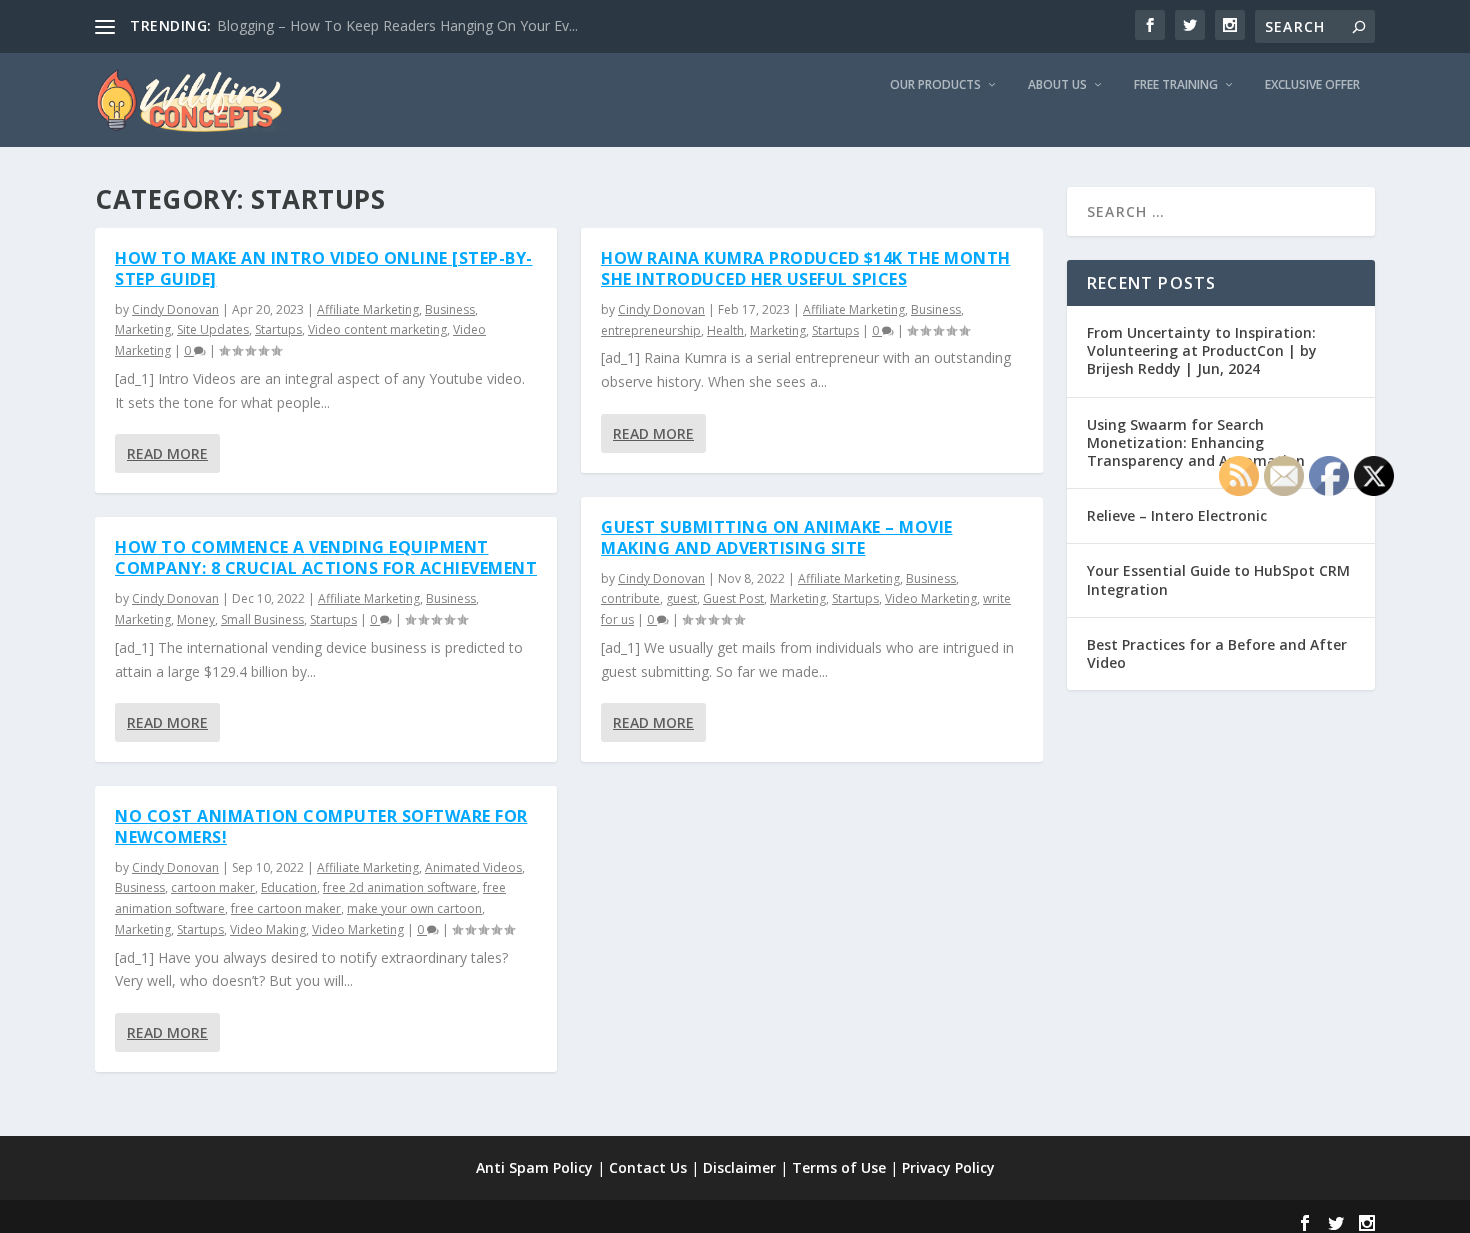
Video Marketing (358, 929)
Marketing (143, 329)
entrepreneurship (651, 330)
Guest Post (733, 598)
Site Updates (213, 329)
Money (196, 619)
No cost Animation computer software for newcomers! (321, 826)
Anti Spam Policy (534, 1167)
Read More (167, 453)
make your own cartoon (414, 908)
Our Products (935, 85)
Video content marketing (377, 329)
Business (450, 309)
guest (681, 598)
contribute (630, 598)
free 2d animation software (400, 887)
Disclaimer (739, 1167)
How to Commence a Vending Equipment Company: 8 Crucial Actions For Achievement (326, 557)
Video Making (268, 929)
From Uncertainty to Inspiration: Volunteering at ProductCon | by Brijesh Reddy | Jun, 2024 (1202, 350)
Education (289, 887)
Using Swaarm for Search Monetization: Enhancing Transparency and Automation (1196, 442)
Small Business (262, 619)
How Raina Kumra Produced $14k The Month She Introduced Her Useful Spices (806, 268)
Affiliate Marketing (368, 309)
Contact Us (648, 1167)
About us (1057, 85)
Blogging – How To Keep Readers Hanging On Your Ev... (397, 25)
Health (725, 330)
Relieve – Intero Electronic (1177, 515)
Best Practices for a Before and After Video (1217, 653)
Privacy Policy (948, 1167)
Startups (278, 329)
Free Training (1176, 85)
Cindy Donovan (175, 309)
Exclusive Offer (1312, 85)
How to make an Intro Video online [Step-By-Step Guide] (324, 268)
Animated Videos (473, 867)
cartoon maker (213, 887)
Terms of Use (839, 1167)
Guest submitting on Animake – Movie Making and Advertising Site (777, 537)
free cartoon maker (286, 908)
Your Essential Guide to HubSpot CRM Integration (1218, 579)
